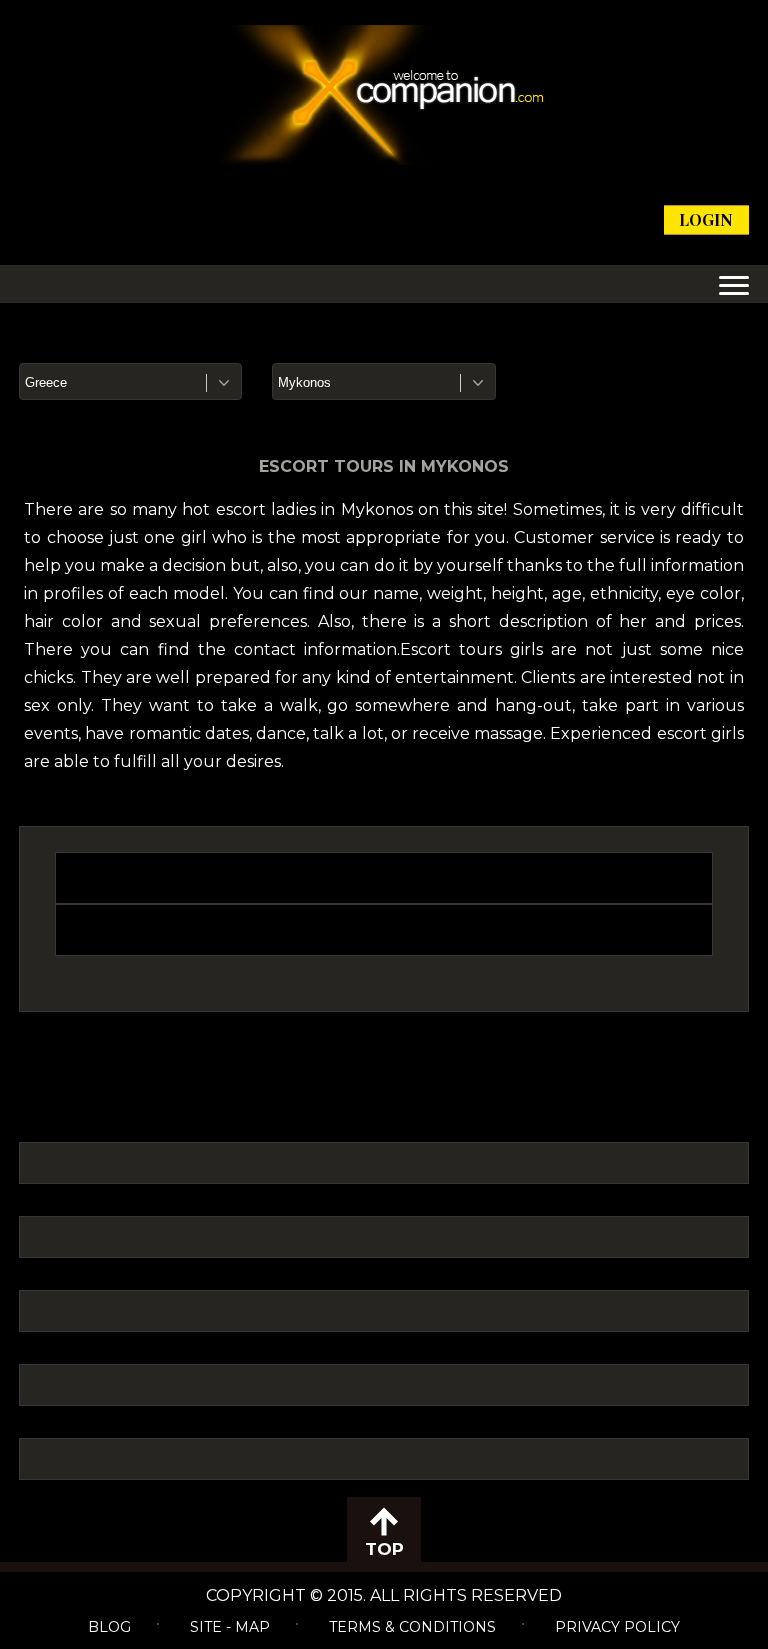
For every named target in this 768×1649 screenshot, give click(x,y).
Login (706, 219)
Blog (109, 1627)
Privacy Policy (617, 1627)
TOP (384, 1549)
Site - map (230, 1627)
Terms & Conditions (412, 1627)
